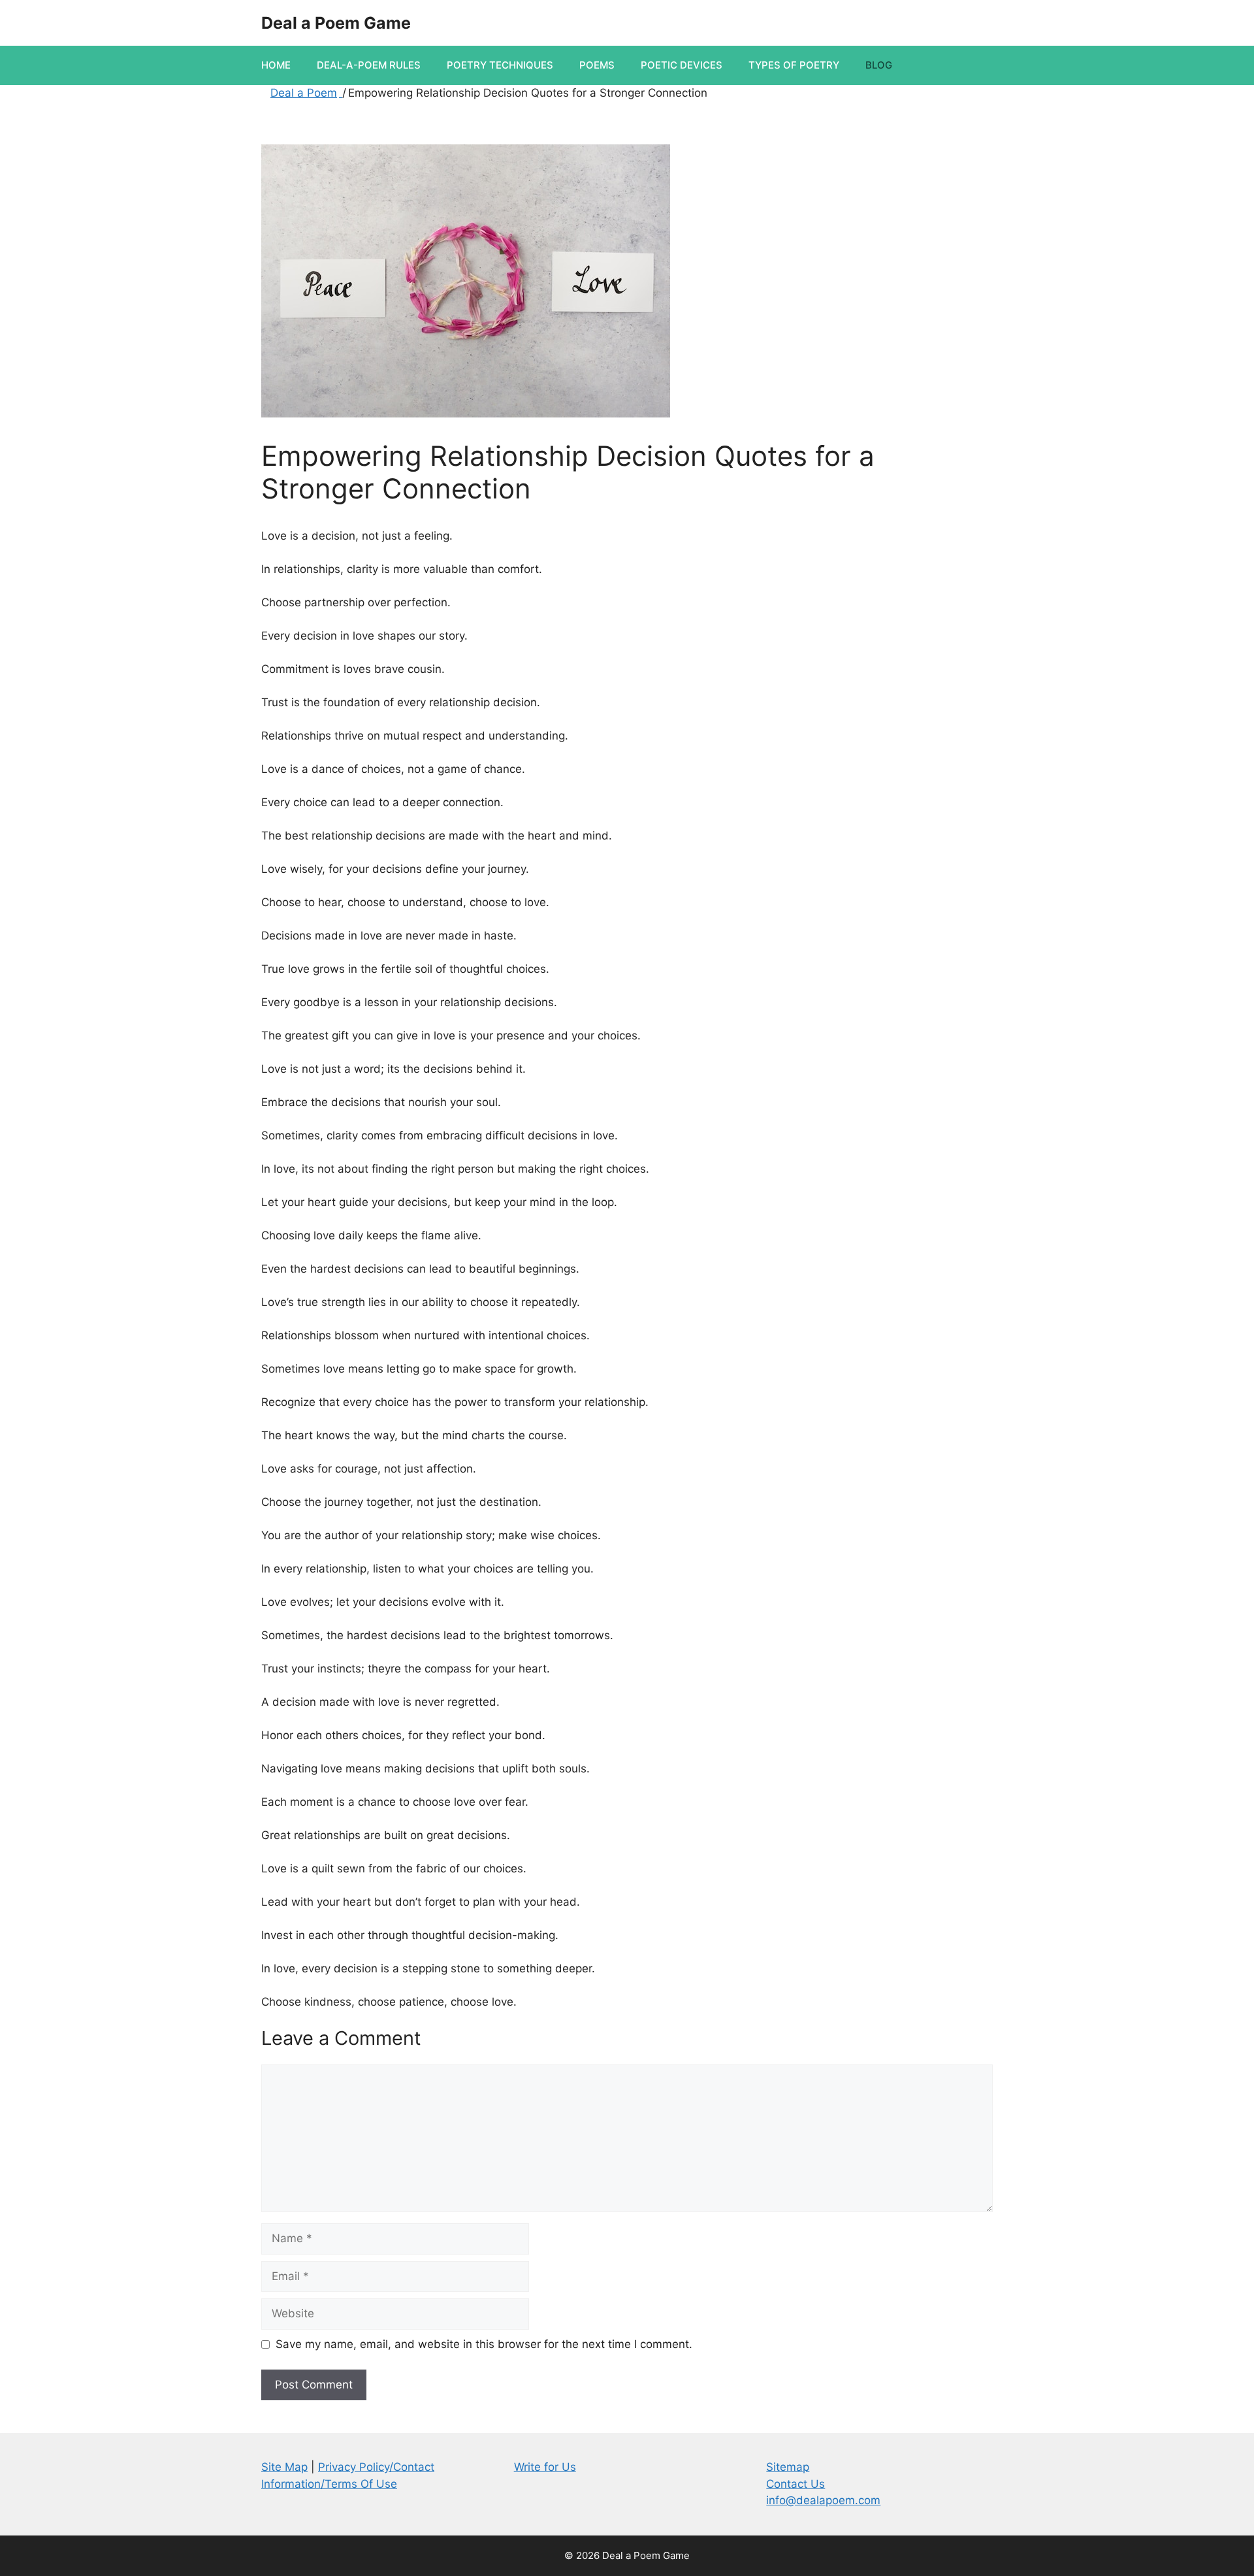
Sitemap (788, 2467)
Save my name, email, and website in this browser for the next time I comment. (484, 2344)
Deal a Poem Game (336, 23)
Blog (879, 65)
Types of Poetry (794, 65)
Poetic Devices (682, 65)
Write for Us (545, 2467)
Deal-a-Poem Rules (369, 65)
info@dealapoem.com (823, 2500)
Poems (597, 65)
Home (276, 65)
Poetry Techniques (500, 65)
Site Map (284, 2467)
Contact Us (796, 2484)
